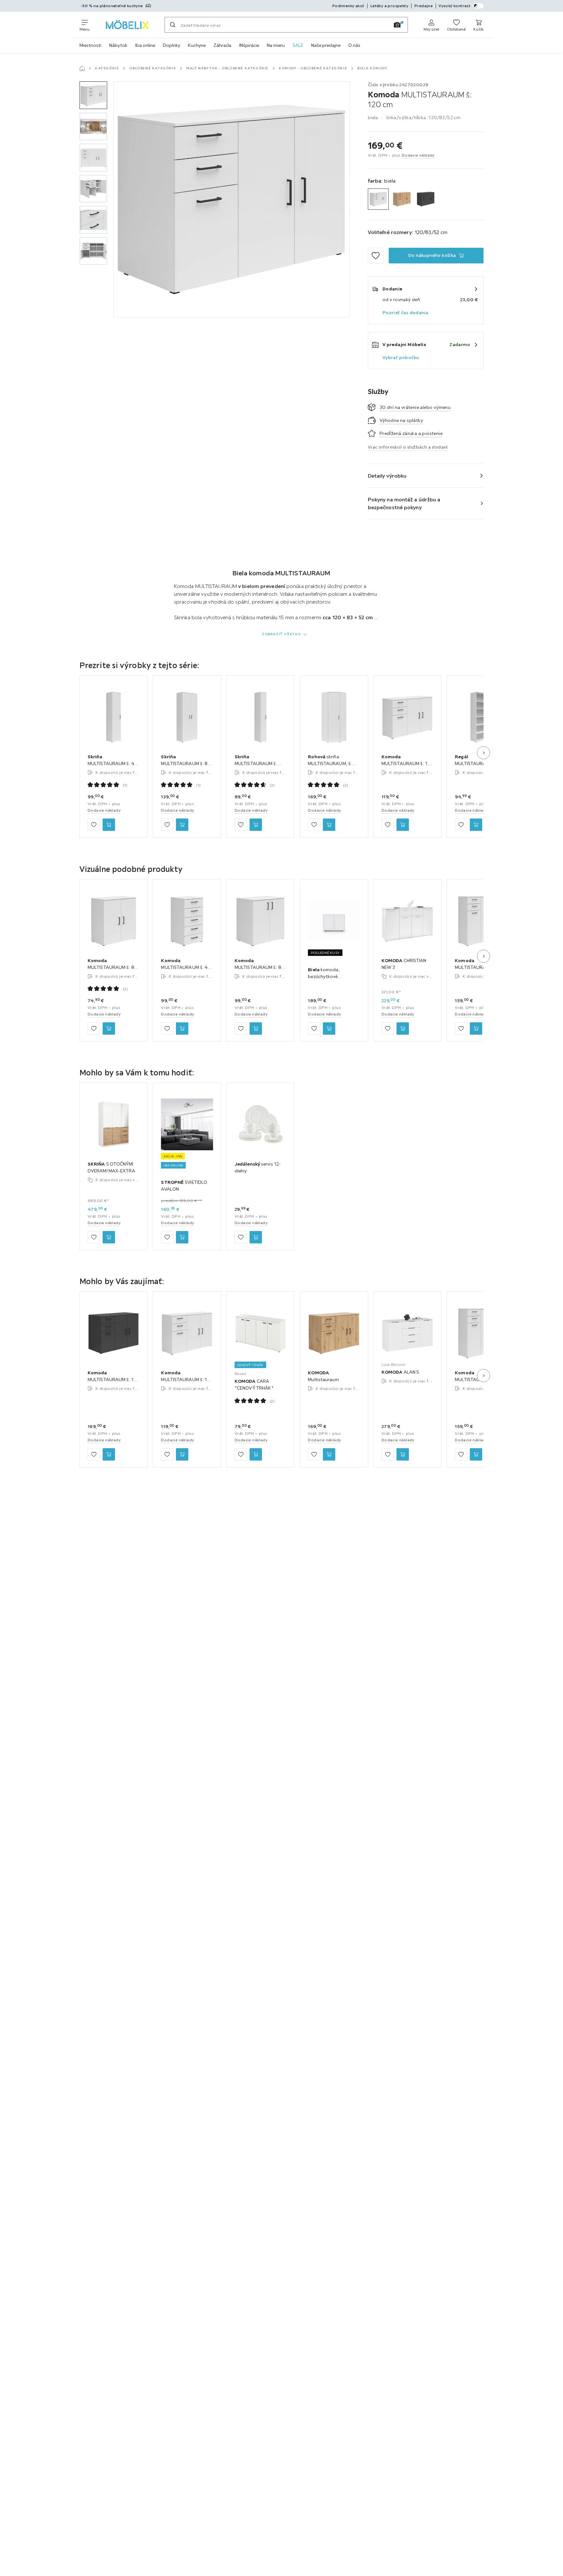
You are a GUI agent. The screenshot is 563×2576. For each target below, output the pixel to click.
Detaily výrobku (387, 476)
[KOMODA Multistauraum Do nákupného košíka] (329, 1455)
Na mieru (276, 45)
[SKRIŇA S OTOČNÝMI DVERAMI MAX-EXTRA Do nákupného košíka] (109, 1237)
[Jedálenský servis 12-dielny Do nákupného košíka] (256, 1237)
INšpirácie (249, 45)
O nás (354, 45)
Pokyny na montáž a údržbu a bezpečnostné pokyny (404, 503)
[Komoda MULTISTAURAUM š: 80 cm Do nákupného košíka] (109, 1029)
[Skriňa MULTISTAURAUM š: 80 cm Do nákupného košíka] (182, 825)
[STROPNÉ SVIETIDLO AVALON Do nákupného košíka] (182, 1237)
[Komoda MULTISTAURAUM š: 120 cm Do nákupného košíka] (403, 825)
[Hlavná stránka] (82, 68)
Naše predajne (326, 45)
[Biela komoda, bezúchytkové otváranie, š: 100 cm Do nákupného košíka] (329, 1029)
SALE (298, 45)
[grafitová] (426, 199)
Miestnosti (90, 45)
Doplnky (172, 45)
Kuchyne (197, 45)
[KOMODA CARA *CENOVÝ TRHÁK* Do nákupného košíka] (256, 1455)
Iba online (145, 45)
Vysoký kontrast (455, 6)
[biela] (378, 199)
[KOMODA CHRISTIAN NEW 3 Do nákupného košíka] (403, 1029)
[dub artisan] (402, 199)
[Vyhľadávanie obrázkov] (397, 25)
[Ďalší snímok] (484, 753)
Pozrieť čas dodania (405, 313)
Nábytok (118, 45)
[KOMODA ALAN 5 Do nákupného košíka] (403, 1455)
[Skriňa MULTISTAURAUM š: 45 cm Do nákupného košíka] (109, 825)
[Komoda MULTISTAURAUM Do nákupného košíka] (476, 1029)
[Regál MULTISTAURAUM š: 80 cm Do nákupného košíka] (476, 825)
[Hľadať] (173, 25)
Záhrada (222, 45)
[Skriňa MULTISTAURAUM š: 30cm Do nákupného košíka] (256, 825)
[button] (93, 95)
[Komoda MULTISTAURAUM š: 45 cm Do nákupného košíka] (182, 1029)
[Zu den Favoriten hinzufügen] (376, 256)
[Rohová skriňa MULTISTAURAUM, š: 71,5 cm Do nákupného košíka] (329, 825)
